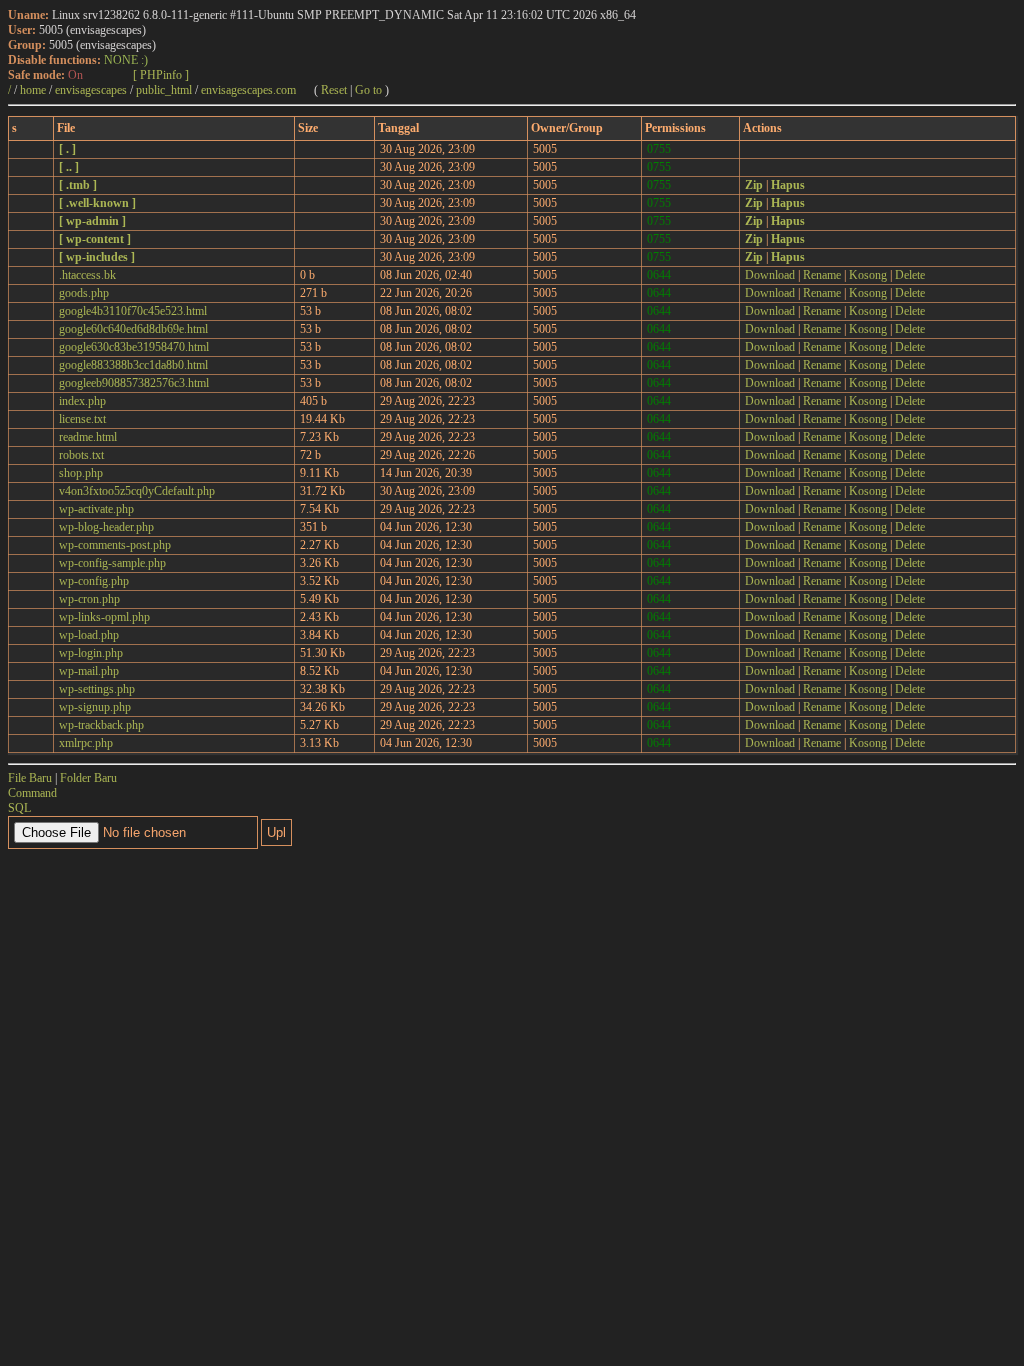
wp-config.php (94, 581)
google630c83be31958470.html (134, 347)
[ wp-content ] (95, 239)
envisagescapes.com (248, 90)
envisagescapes (91, 90)
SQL (19, 808)
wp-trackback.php (101, 725)
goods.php (84, 293)
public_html (164, 90)
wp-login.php (91, 653)
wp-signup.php (95, 707)
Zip (754, 185)
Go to (368, 90)
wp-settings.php (97, 689)
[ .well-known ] (97, 203)
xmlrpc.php (86, 743)
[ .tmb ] (78, 185)
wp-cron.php (89, 599)
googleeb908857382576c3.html (134, 383)
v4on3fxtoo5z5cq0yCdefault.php (137, 491)
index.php (82, 401)
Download (770, 275)
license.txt (82, 419)
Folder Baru (88, 778)
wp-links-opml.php (104, 617)
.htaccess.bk (87, 275)
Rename (822, 275)
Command (32, 793)
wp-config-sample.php (112, 563)
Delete (910, 275)
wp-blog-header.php (106, 527)
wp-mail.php (89, 671)
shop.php (81, 473)
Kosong (868, 275)
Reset (334, 90)
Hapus (788, 185)
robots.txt (81, 455)
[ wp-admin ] (92, 221)
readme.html (88, 437)
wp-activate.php (96, 509)
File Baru (30, 778)
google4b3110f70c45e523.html (133, 311)
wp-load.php (89, 635)
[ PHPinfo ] (161, 75)
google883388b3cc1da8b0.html (133, 365)
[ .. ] (69, 167)
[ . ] (67, 149)
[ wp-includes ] (97, 257)
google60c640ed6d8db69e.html (133, 329)
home (33, 90)
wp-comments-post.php (115, 545)
